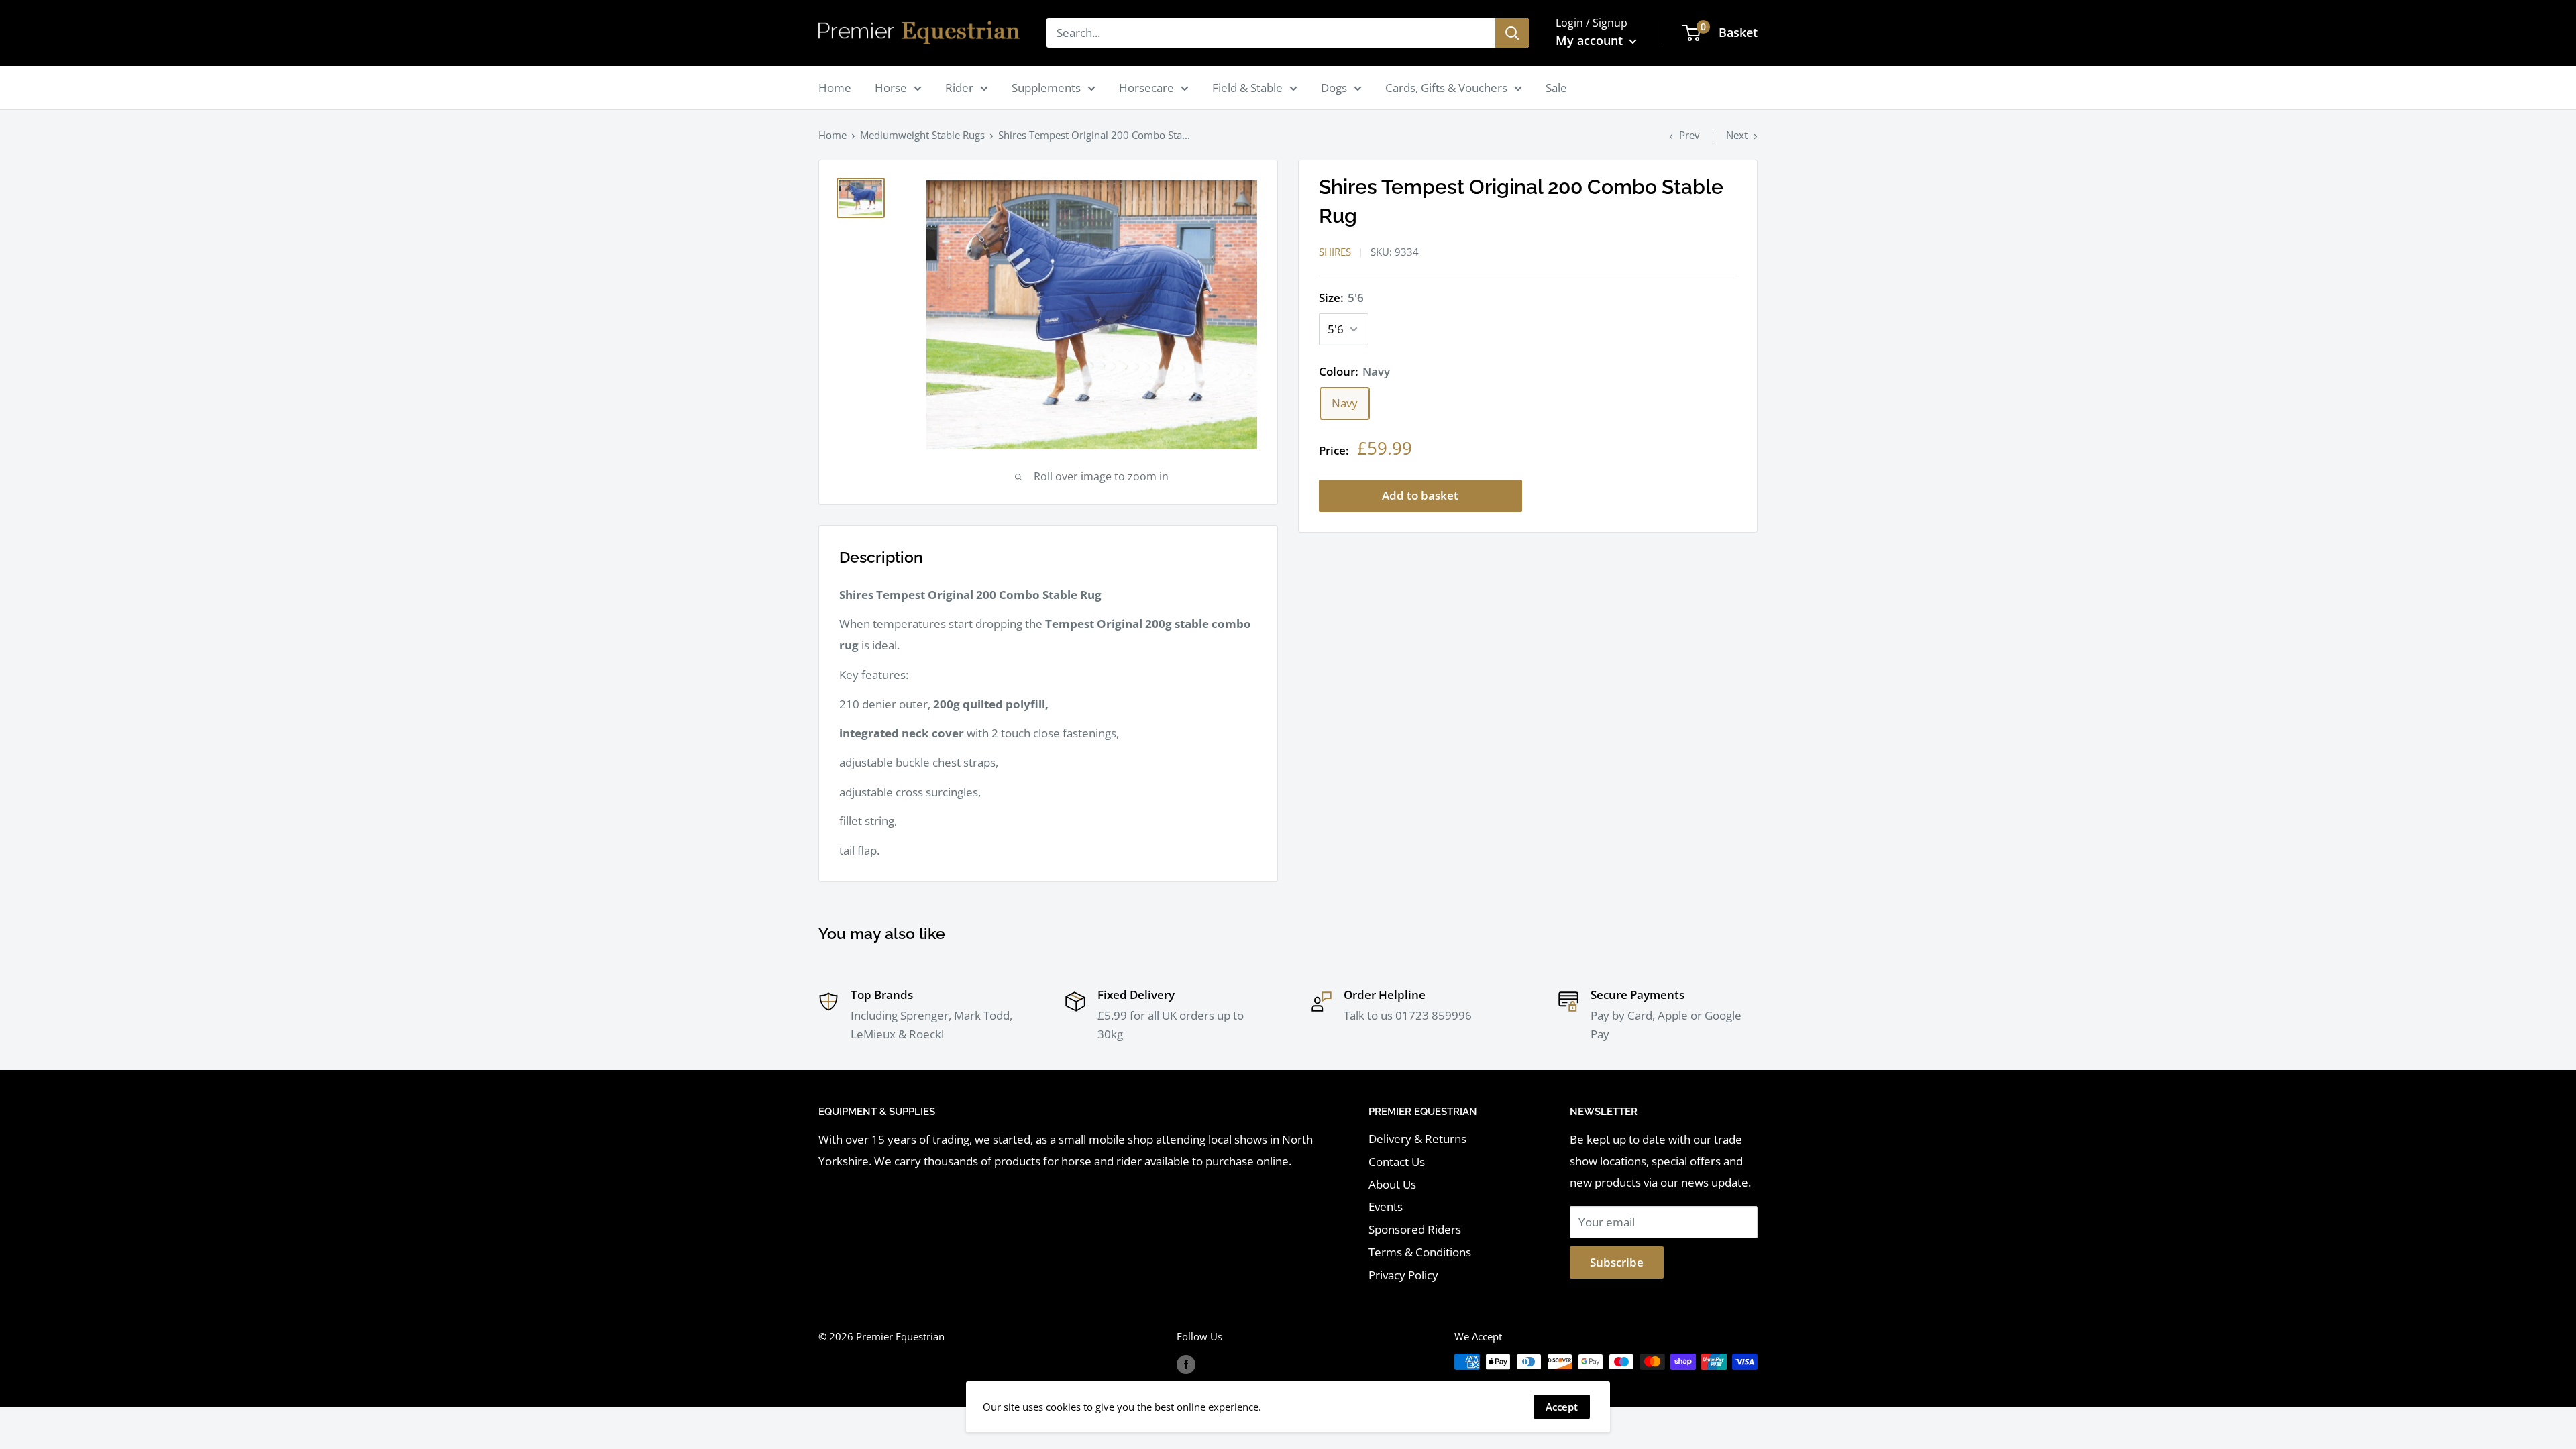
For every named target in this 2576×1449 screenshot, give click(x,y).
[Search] (1512, 33)
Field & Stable (1247, 88)
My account (1591, 40)
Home (835, 88)
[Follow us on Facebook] (1186, 1364)
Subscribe (1617, 1262)
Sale (1556, 88)
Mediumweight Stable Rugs (922, 135)
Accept (1562, 1407)
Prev (1689, 135)
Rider (959, 88)
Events (1386, 1206)
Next (1737, 135)
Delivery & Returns (1417, 1139)
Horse (891, 88)
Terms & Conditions (1420, 1252)
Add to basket (1420, 495)
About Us (1392, 1184)
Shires (1335, 252)
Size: (1341, 298)
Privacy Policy (1403, 1275)
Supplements (1046, 88)
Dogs (1334, 88)
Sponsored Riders (1415, 1229)
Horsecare (1146, 88)
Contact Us (1397, 1162)
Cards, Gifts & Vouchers (1446, 88)
